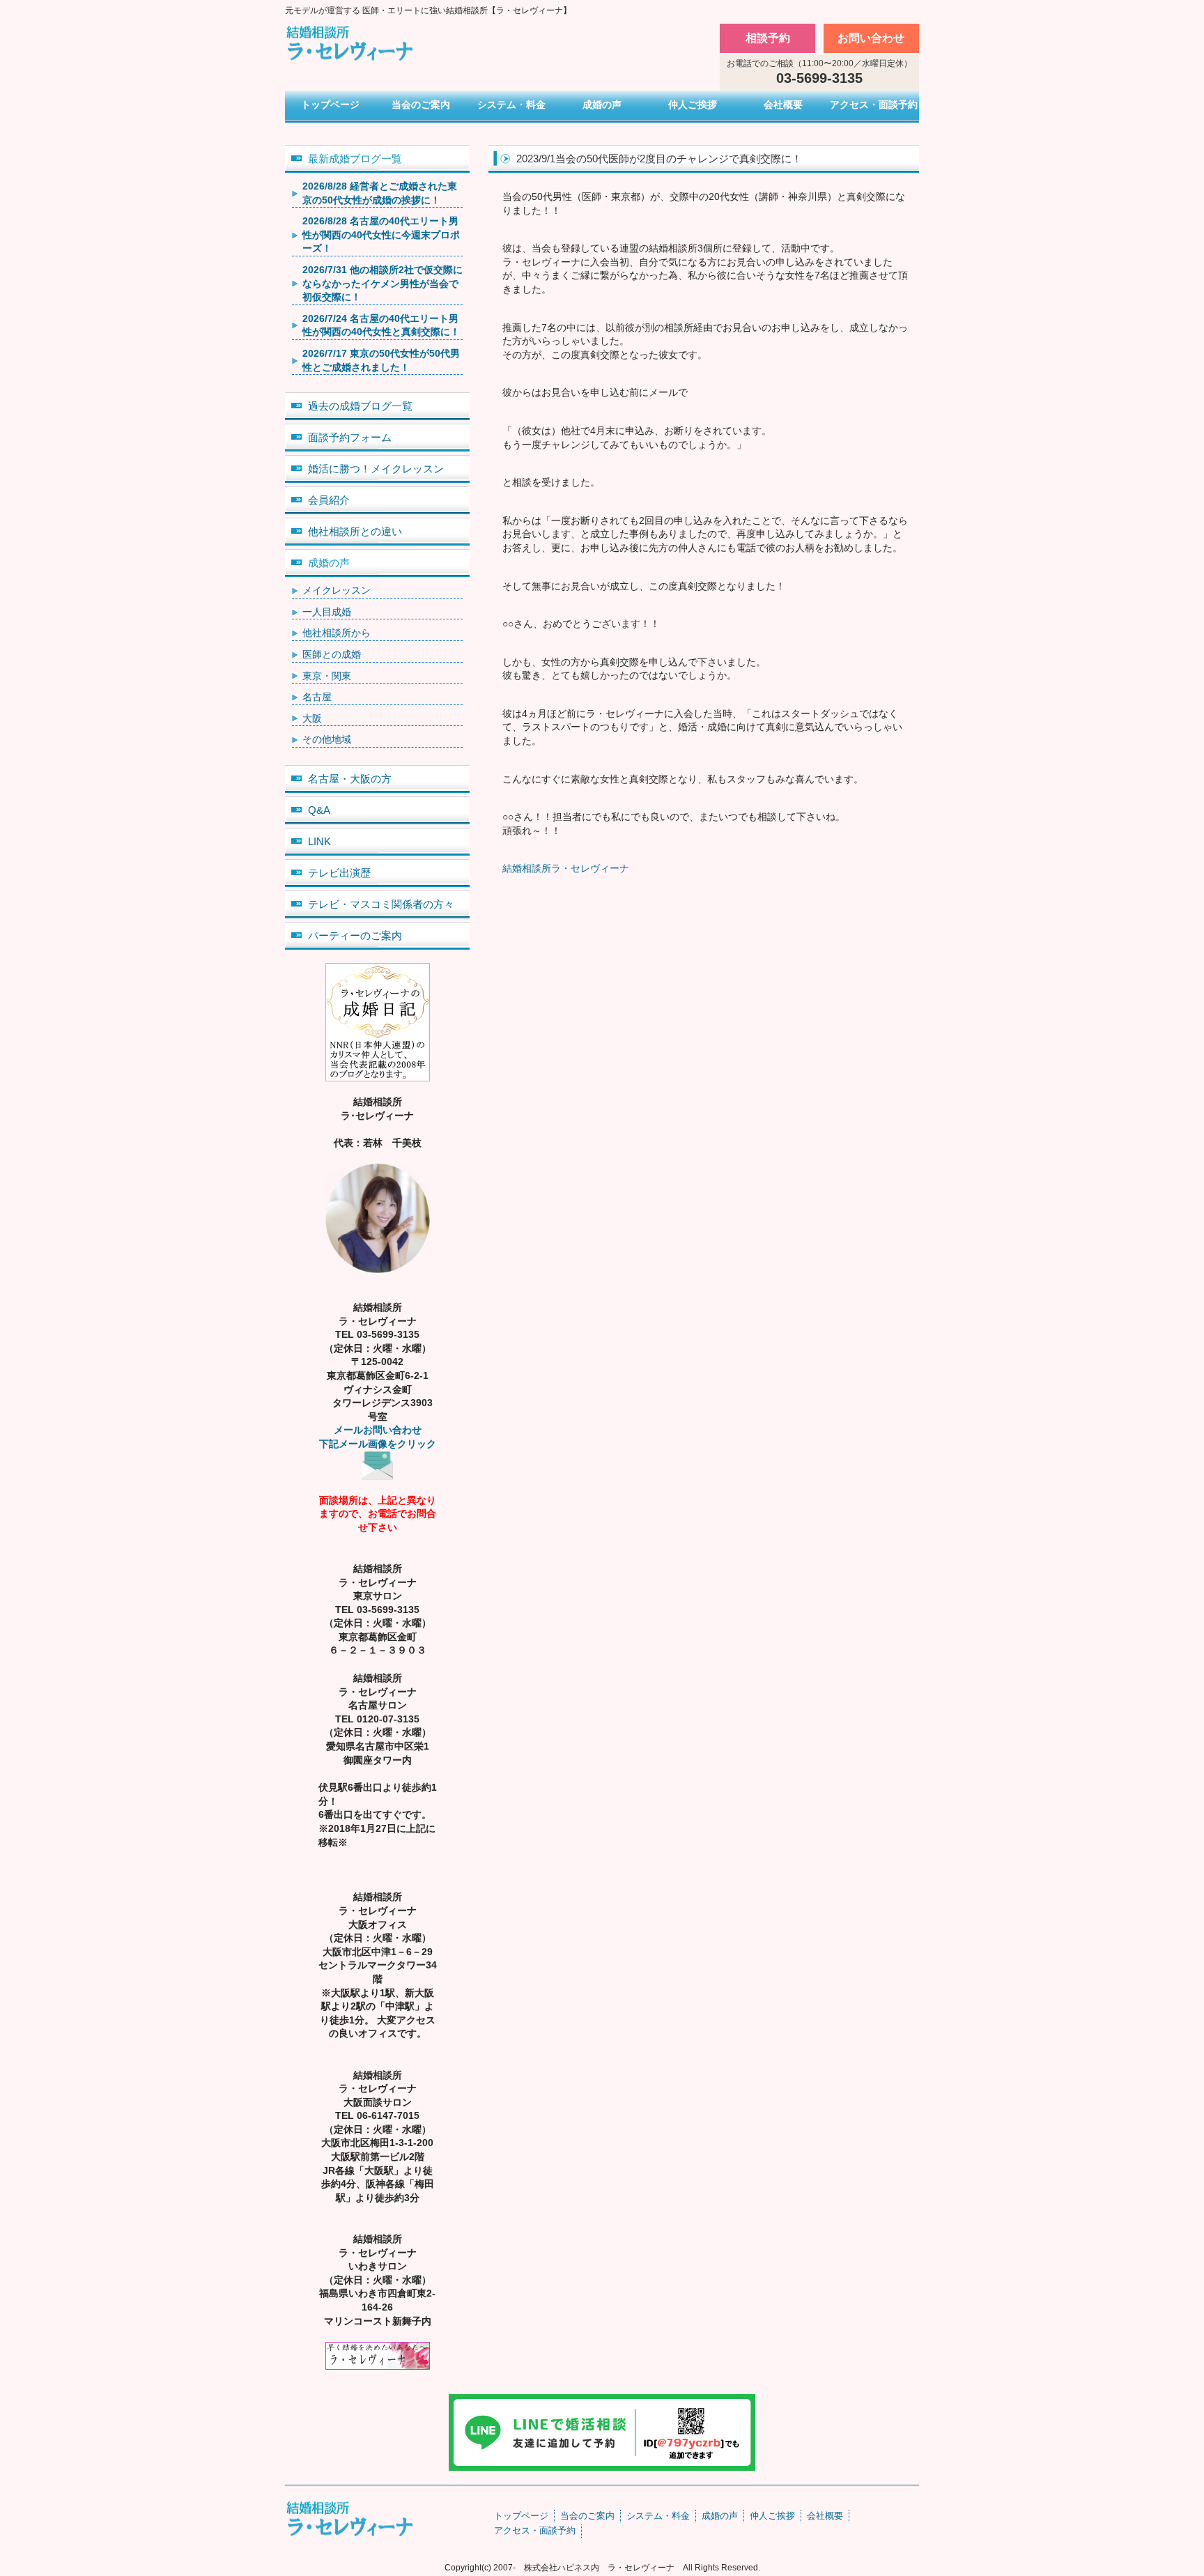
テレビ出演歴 (339, 873)
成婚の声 (602, 105)
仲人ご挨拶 (693, 105)
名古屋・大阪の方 (350, 779)
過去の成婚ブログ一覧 (360, 406)
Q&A (319, 810)
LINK (319, 841)
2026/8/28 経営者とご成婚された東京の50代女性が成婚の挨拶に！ (380, 193)
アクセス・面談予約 (874, 105)
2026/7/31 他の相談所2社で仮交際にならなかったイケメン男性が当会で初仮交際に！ (383, 283)
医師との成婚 (332, 654)
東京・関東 (327, 676)
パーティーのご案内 (355, 935)
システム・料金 (511, 105)
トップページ (330, 105)
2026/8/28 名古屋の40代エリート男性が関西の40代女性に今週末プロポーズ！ (381, 234)
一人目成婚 (327, 612)
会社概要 (783, 105)
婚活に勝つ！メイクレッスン (376, 469)
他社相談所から (337, 633)
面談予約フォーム (350, 437)
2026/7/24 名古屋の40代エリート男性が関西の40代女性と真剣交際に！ (381, 325)
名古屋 (317, 697)
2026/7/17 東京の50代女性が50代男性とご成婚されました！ (381, 360)
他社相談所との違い (355, 531)
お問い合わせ (871, 38)
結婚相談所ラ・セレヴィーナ (566, 868)
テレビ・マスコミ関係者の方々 (381, 904)
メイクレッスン (337, 590)
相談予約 (768, 38)
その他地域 (327, 739)
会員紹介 (329, 500)
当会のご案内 (421, 105)
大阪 (312, 718)
